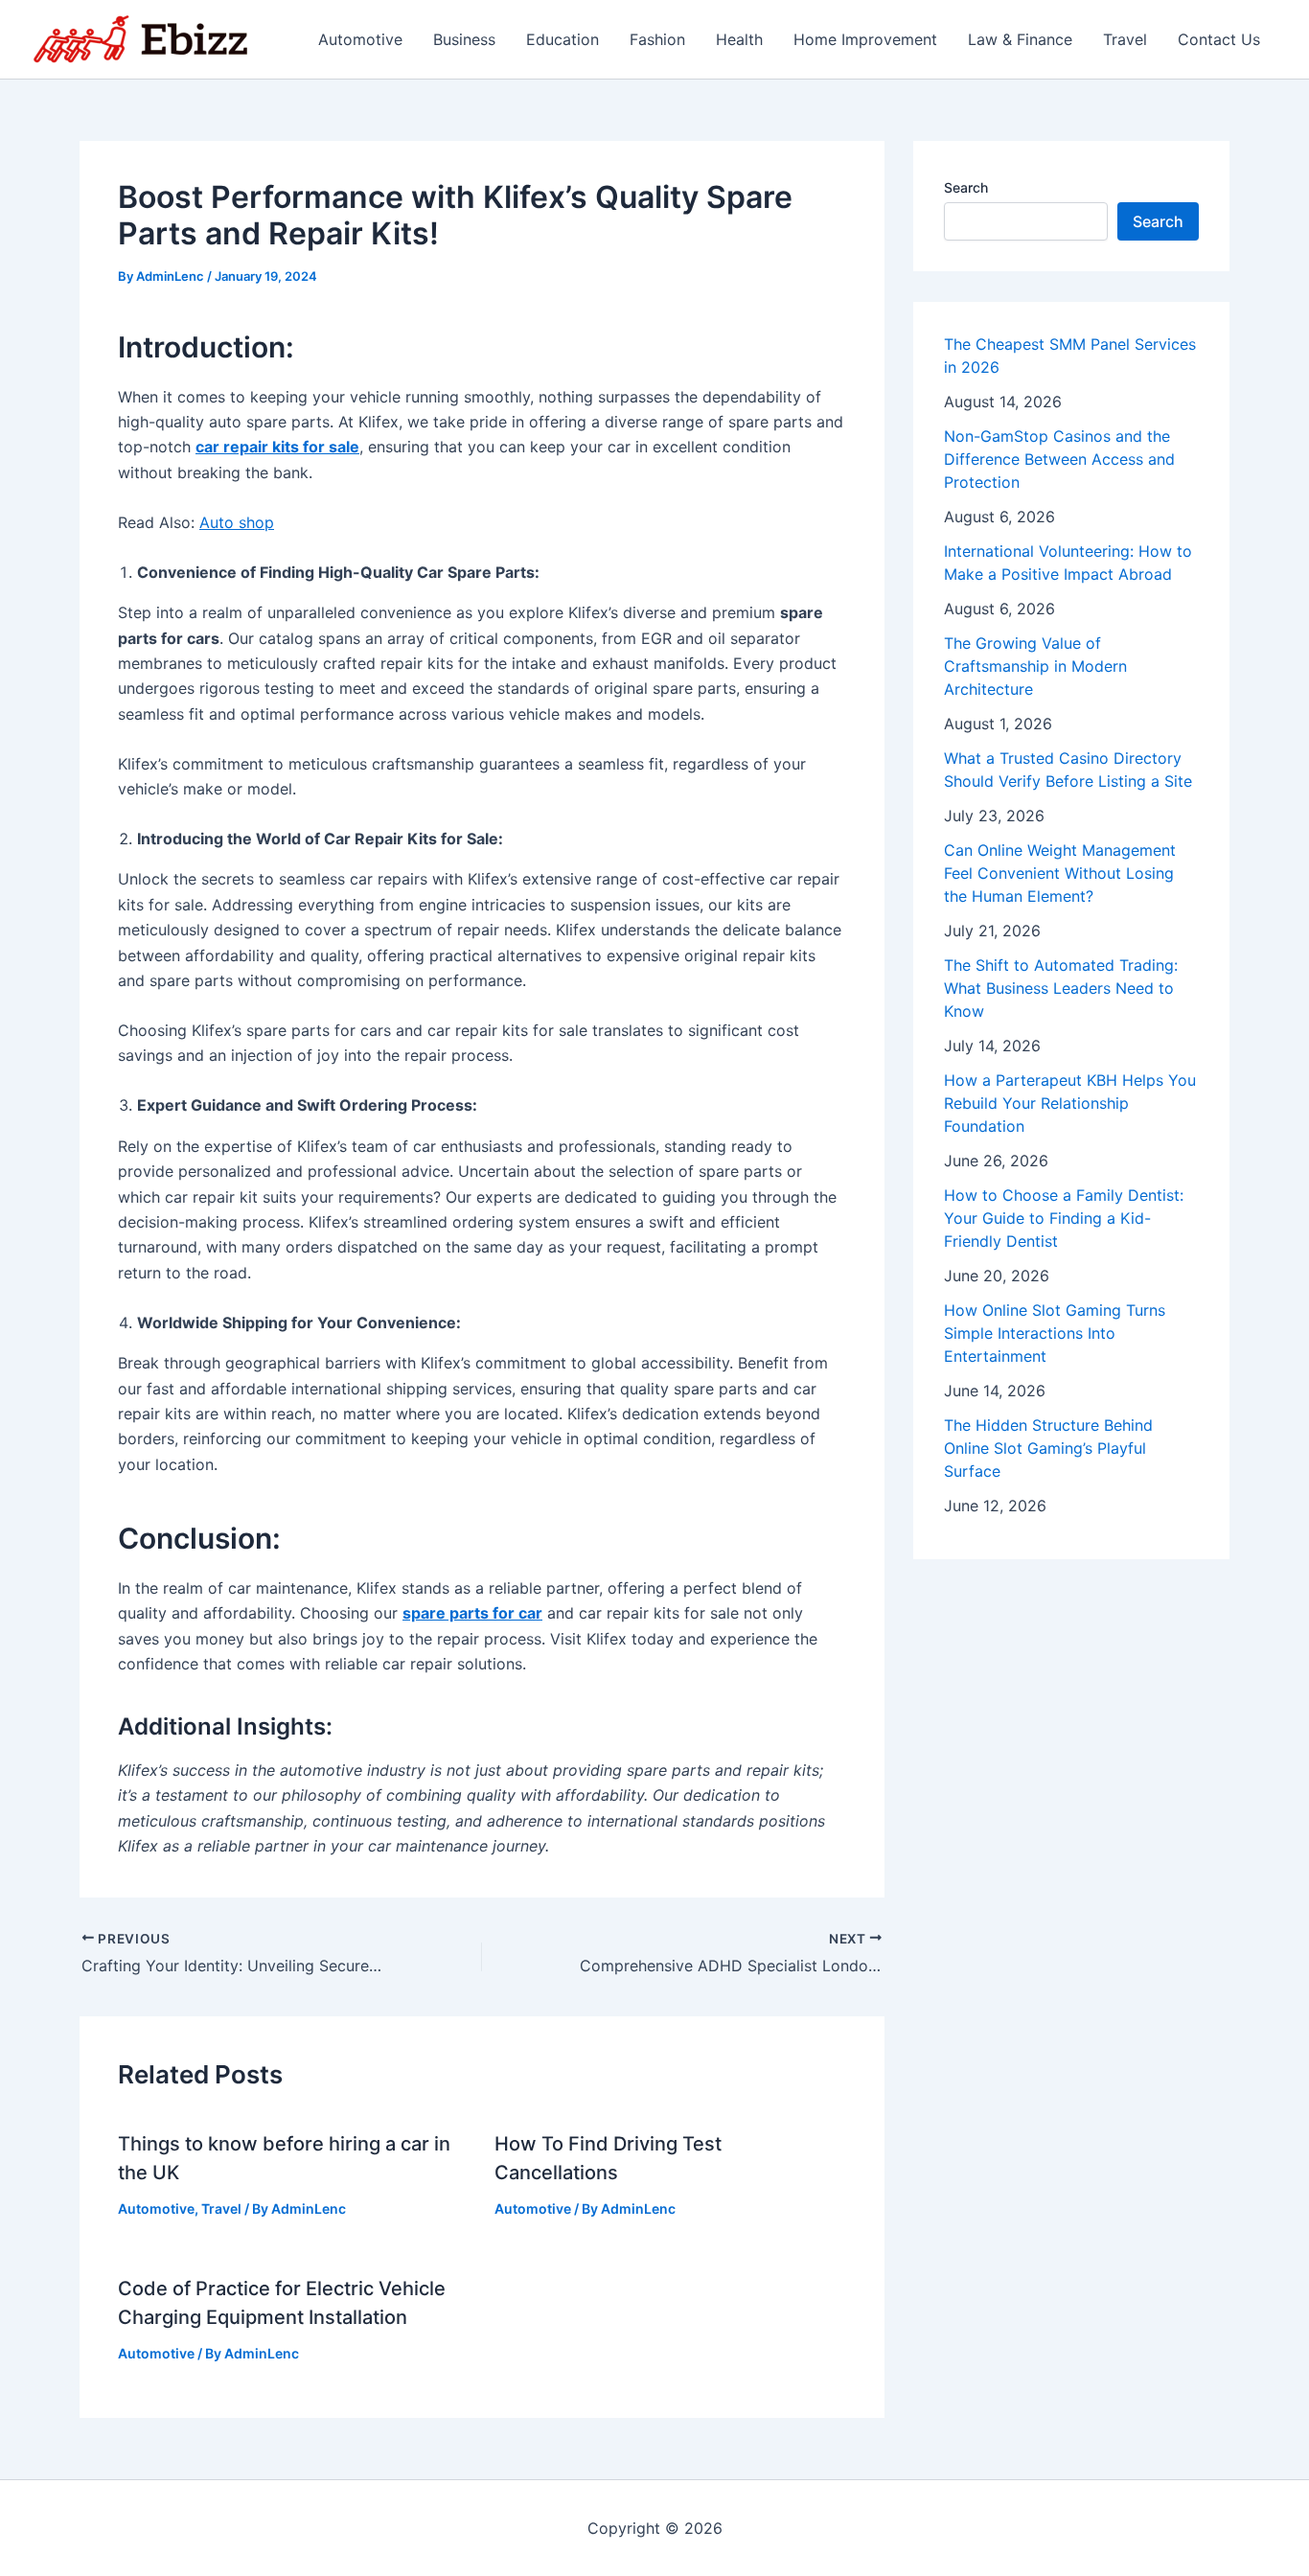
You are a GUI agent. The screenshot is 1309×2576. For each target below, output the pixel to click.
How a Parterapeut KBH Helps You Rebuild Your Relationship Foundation (1070, 1103)
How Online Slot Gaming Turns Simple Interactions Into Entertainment (1055, 1333)
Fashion (657, 39)
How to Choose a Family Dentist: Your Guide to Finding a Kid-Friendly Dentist (1064, 1218)
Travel (1125, 39)
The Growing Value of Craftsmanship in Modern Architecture (1035, 666)
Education (563, 39)
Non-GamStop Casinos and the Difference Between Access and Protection (1059, 459)
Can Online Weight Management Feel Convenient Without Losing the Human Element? (1060, 873)
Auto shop (237, 522)
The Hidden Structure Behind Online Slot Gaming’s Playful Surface (1048, 1448)
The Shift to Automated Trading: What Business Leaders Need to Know (1061, 988)
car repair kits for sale (277, 447)
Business (464, 39)
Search (966, 187)
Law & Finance (1020, 39)
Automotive (360, 39)
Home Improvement (865, 39)
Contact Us (1219, 39)
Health (739, 39)
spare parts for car (472, 1613)
